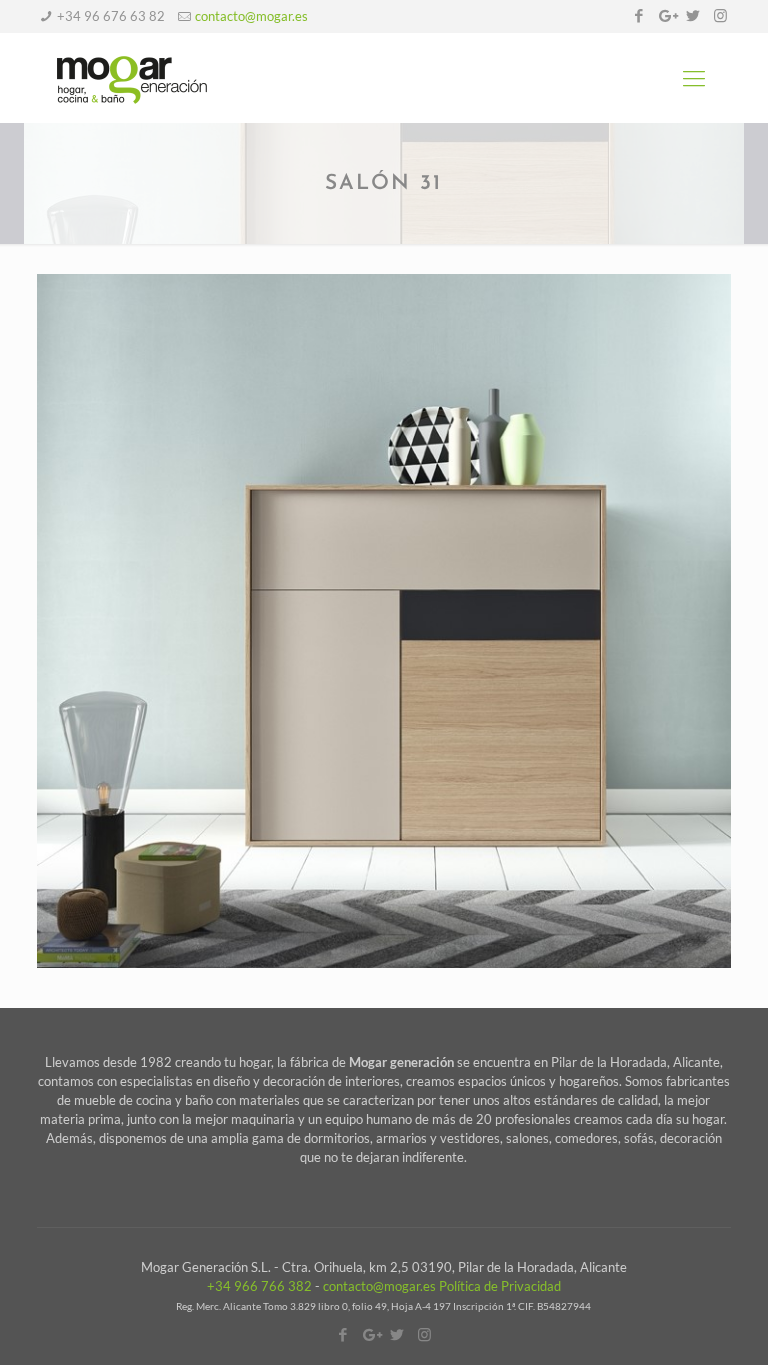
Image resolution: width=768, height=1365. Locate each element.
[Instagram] (720, 15)
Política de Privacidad (500, 1286)
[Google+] (666, 15)
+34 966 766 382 (259, 1286)
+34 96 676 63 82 (111, 16)
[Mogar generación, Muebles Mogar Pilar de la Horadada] (132, 78)
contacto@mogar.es (251, 16)
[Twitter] (693, 15)
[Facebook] (639, 15)
